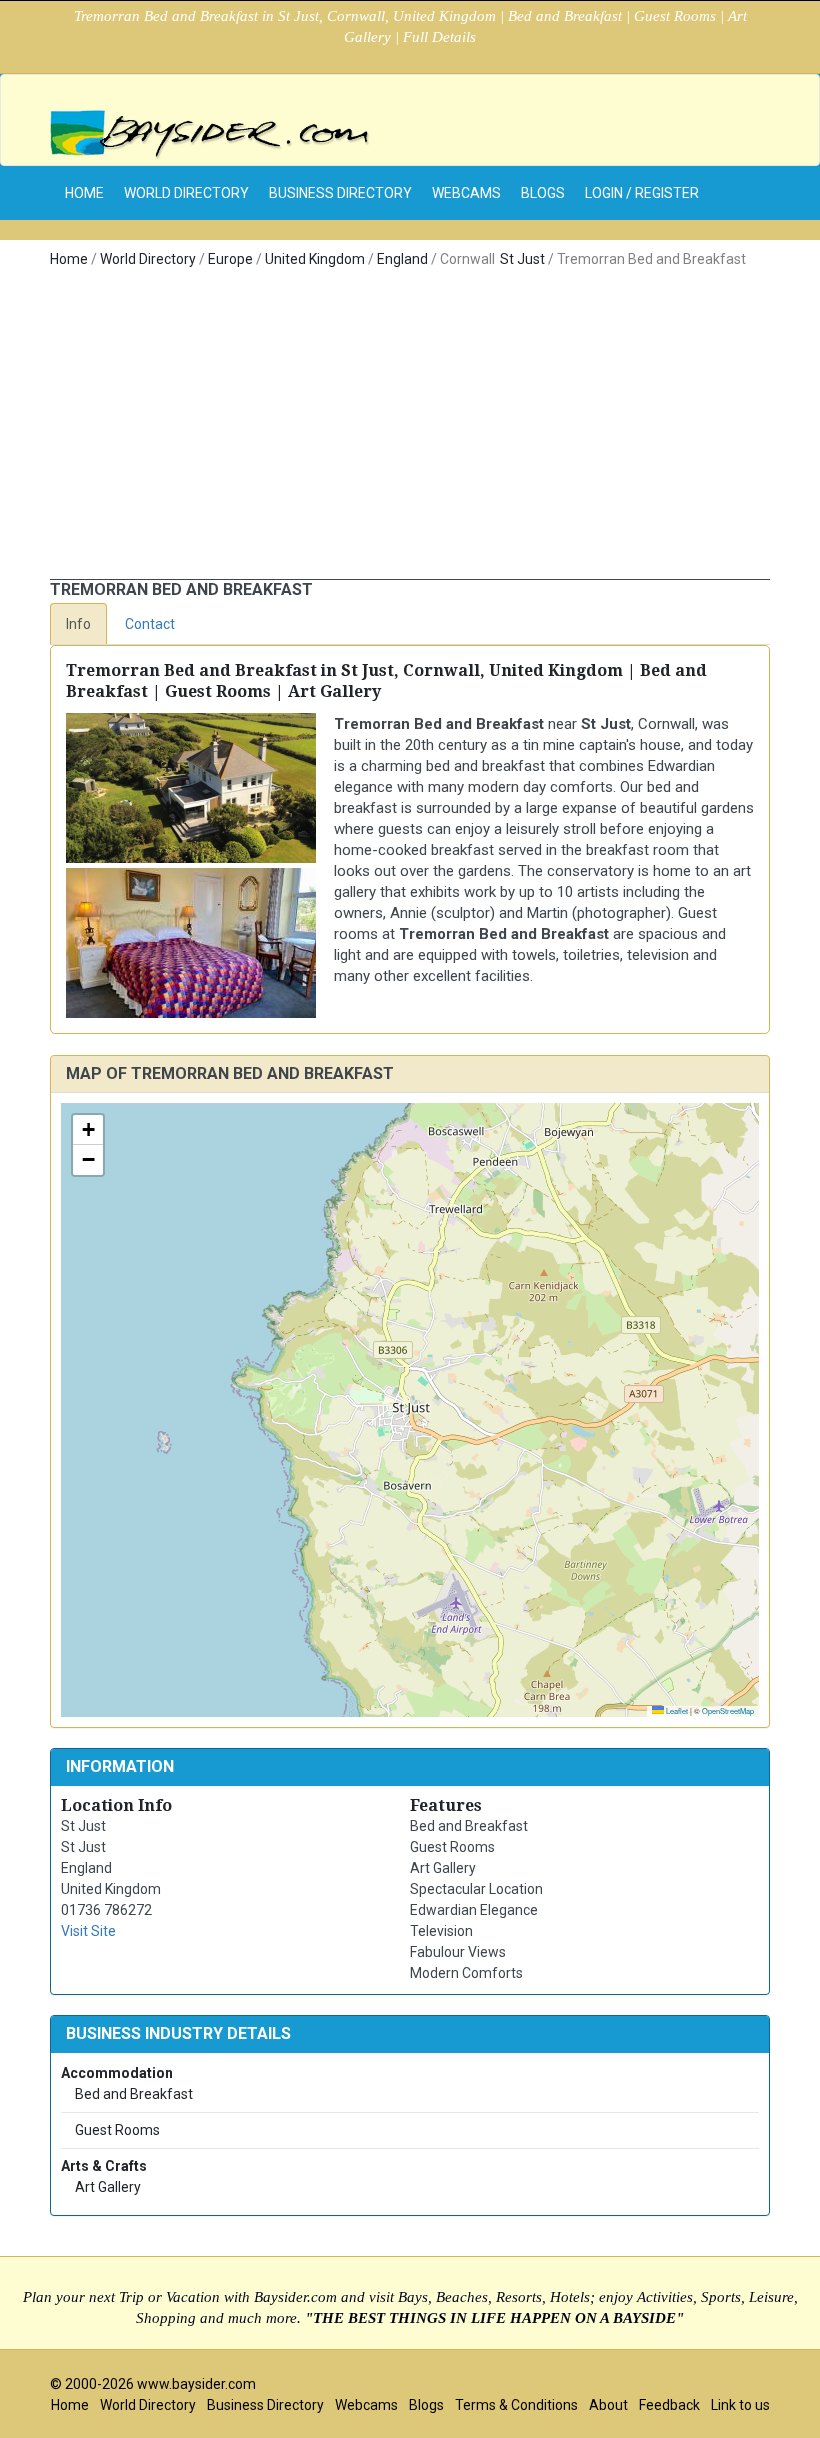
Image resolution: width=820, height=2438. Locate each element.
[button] (88, 1130)
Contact (150, 624)
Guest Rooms (116, 2130)
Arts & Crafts (104, 2166)
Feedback (669, 2405)
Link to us (740, 2405)
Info (78, 624)
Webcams (466, 193)
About (608, 2405)
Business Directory (340, 193)
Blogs (543, 193)
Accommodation (117, 2073)
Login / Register (642, 193)
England (402, 259)
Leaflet (676, 1710)
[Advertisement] (410, 429)
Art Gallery (106, 2187)
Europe (230, 259)
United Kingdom (315, 259)
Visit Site (88, 1931)
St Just (522, 259)
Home (69, 259)
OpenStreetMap (728, 1710)
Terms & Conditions (516, 2405)
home (84, 193)
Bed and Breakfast (132, 2094)
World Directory (186, 193)
